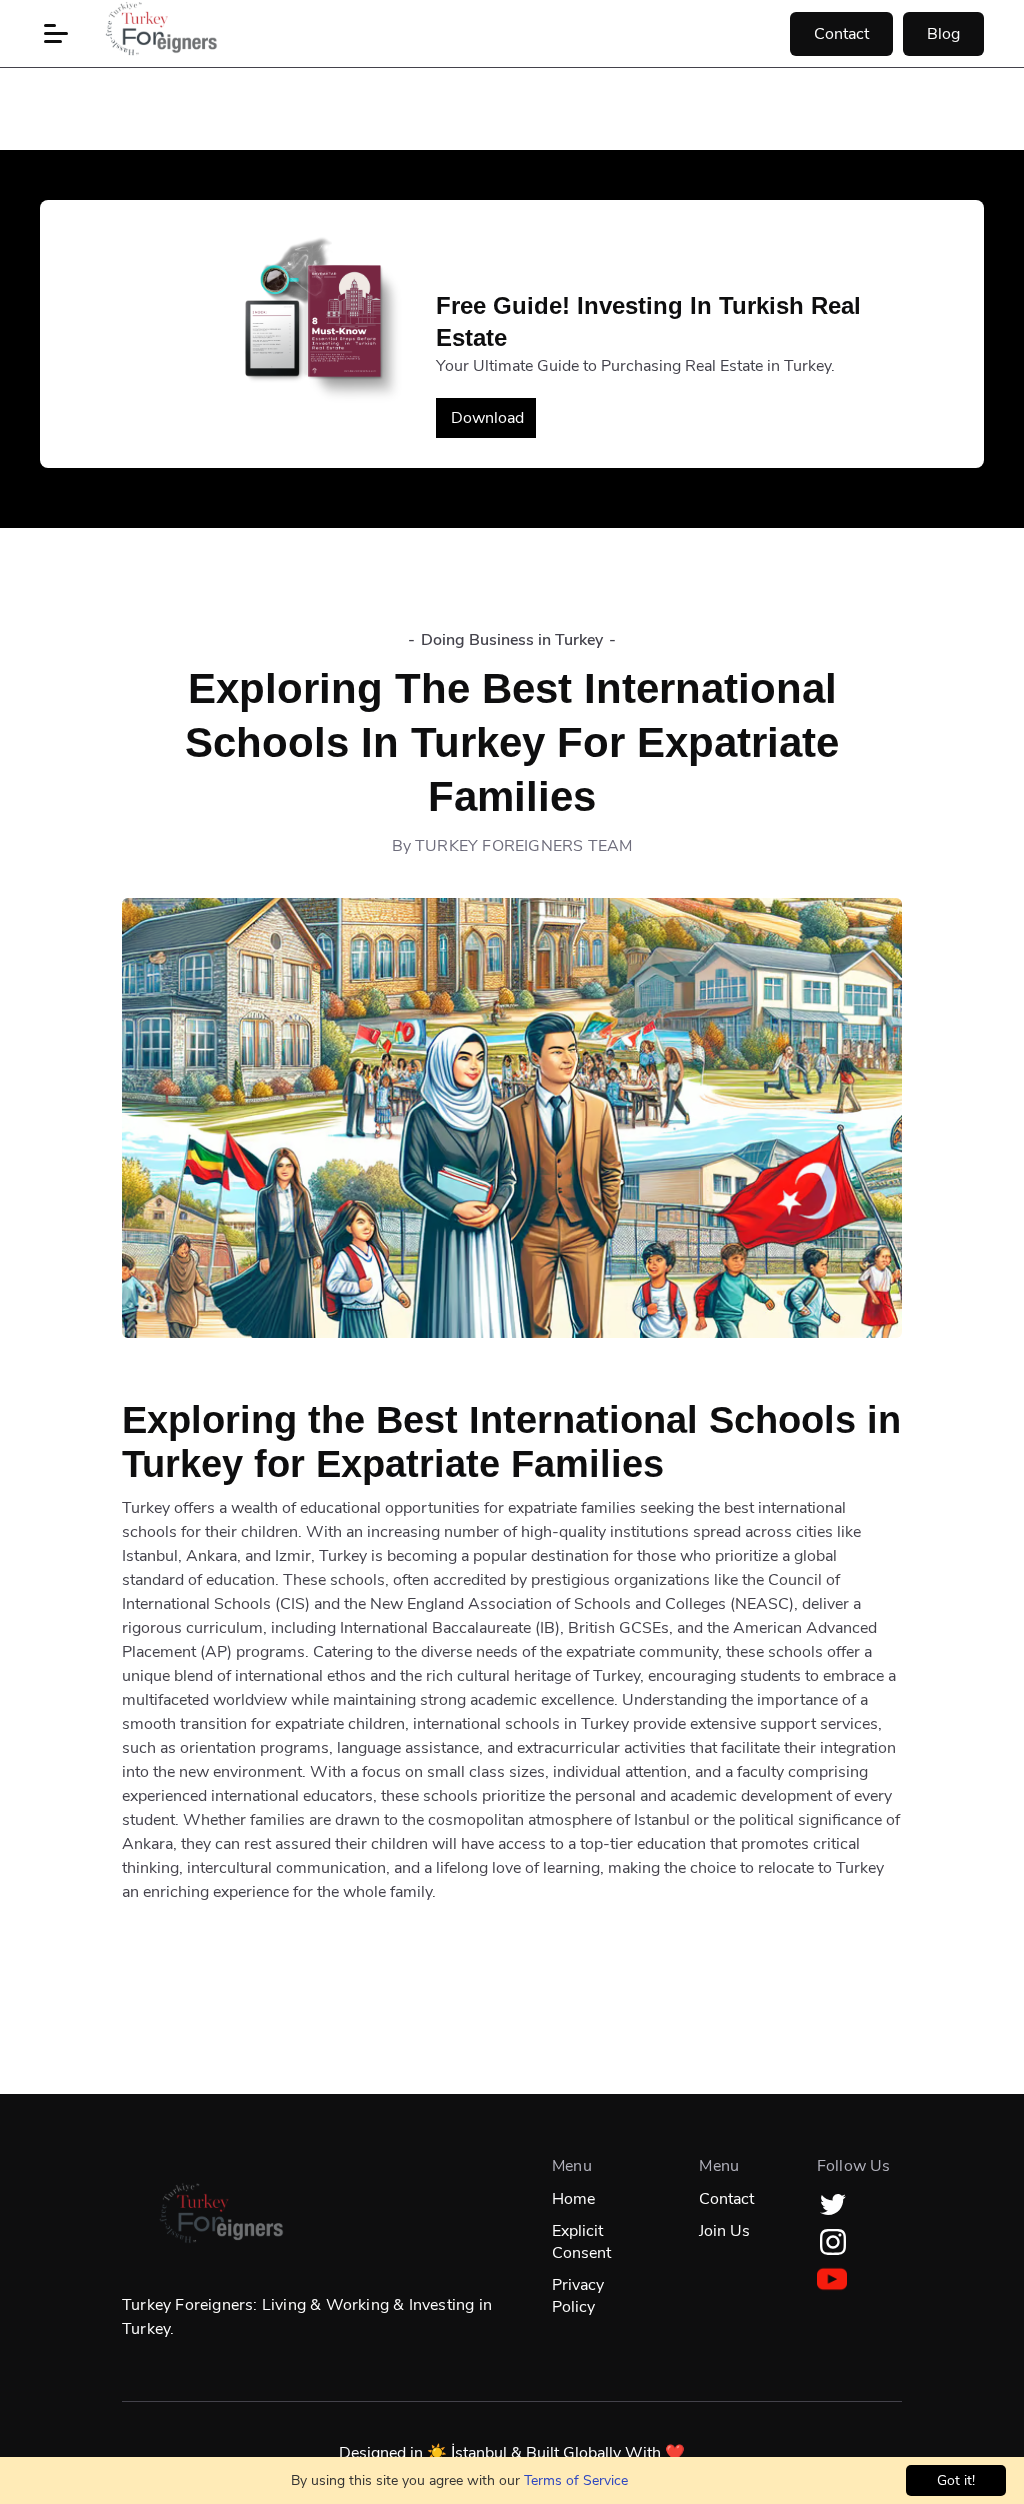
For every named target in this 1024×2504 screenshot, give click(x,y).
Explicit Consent (581, 2242)
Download (487, 418)
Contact (841, 34)
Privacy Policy (578, 2296)
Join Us (724, 2231)
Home (573, 2199)
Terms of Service (576, 2480)
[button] (56, 34)
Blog (943, 34)
